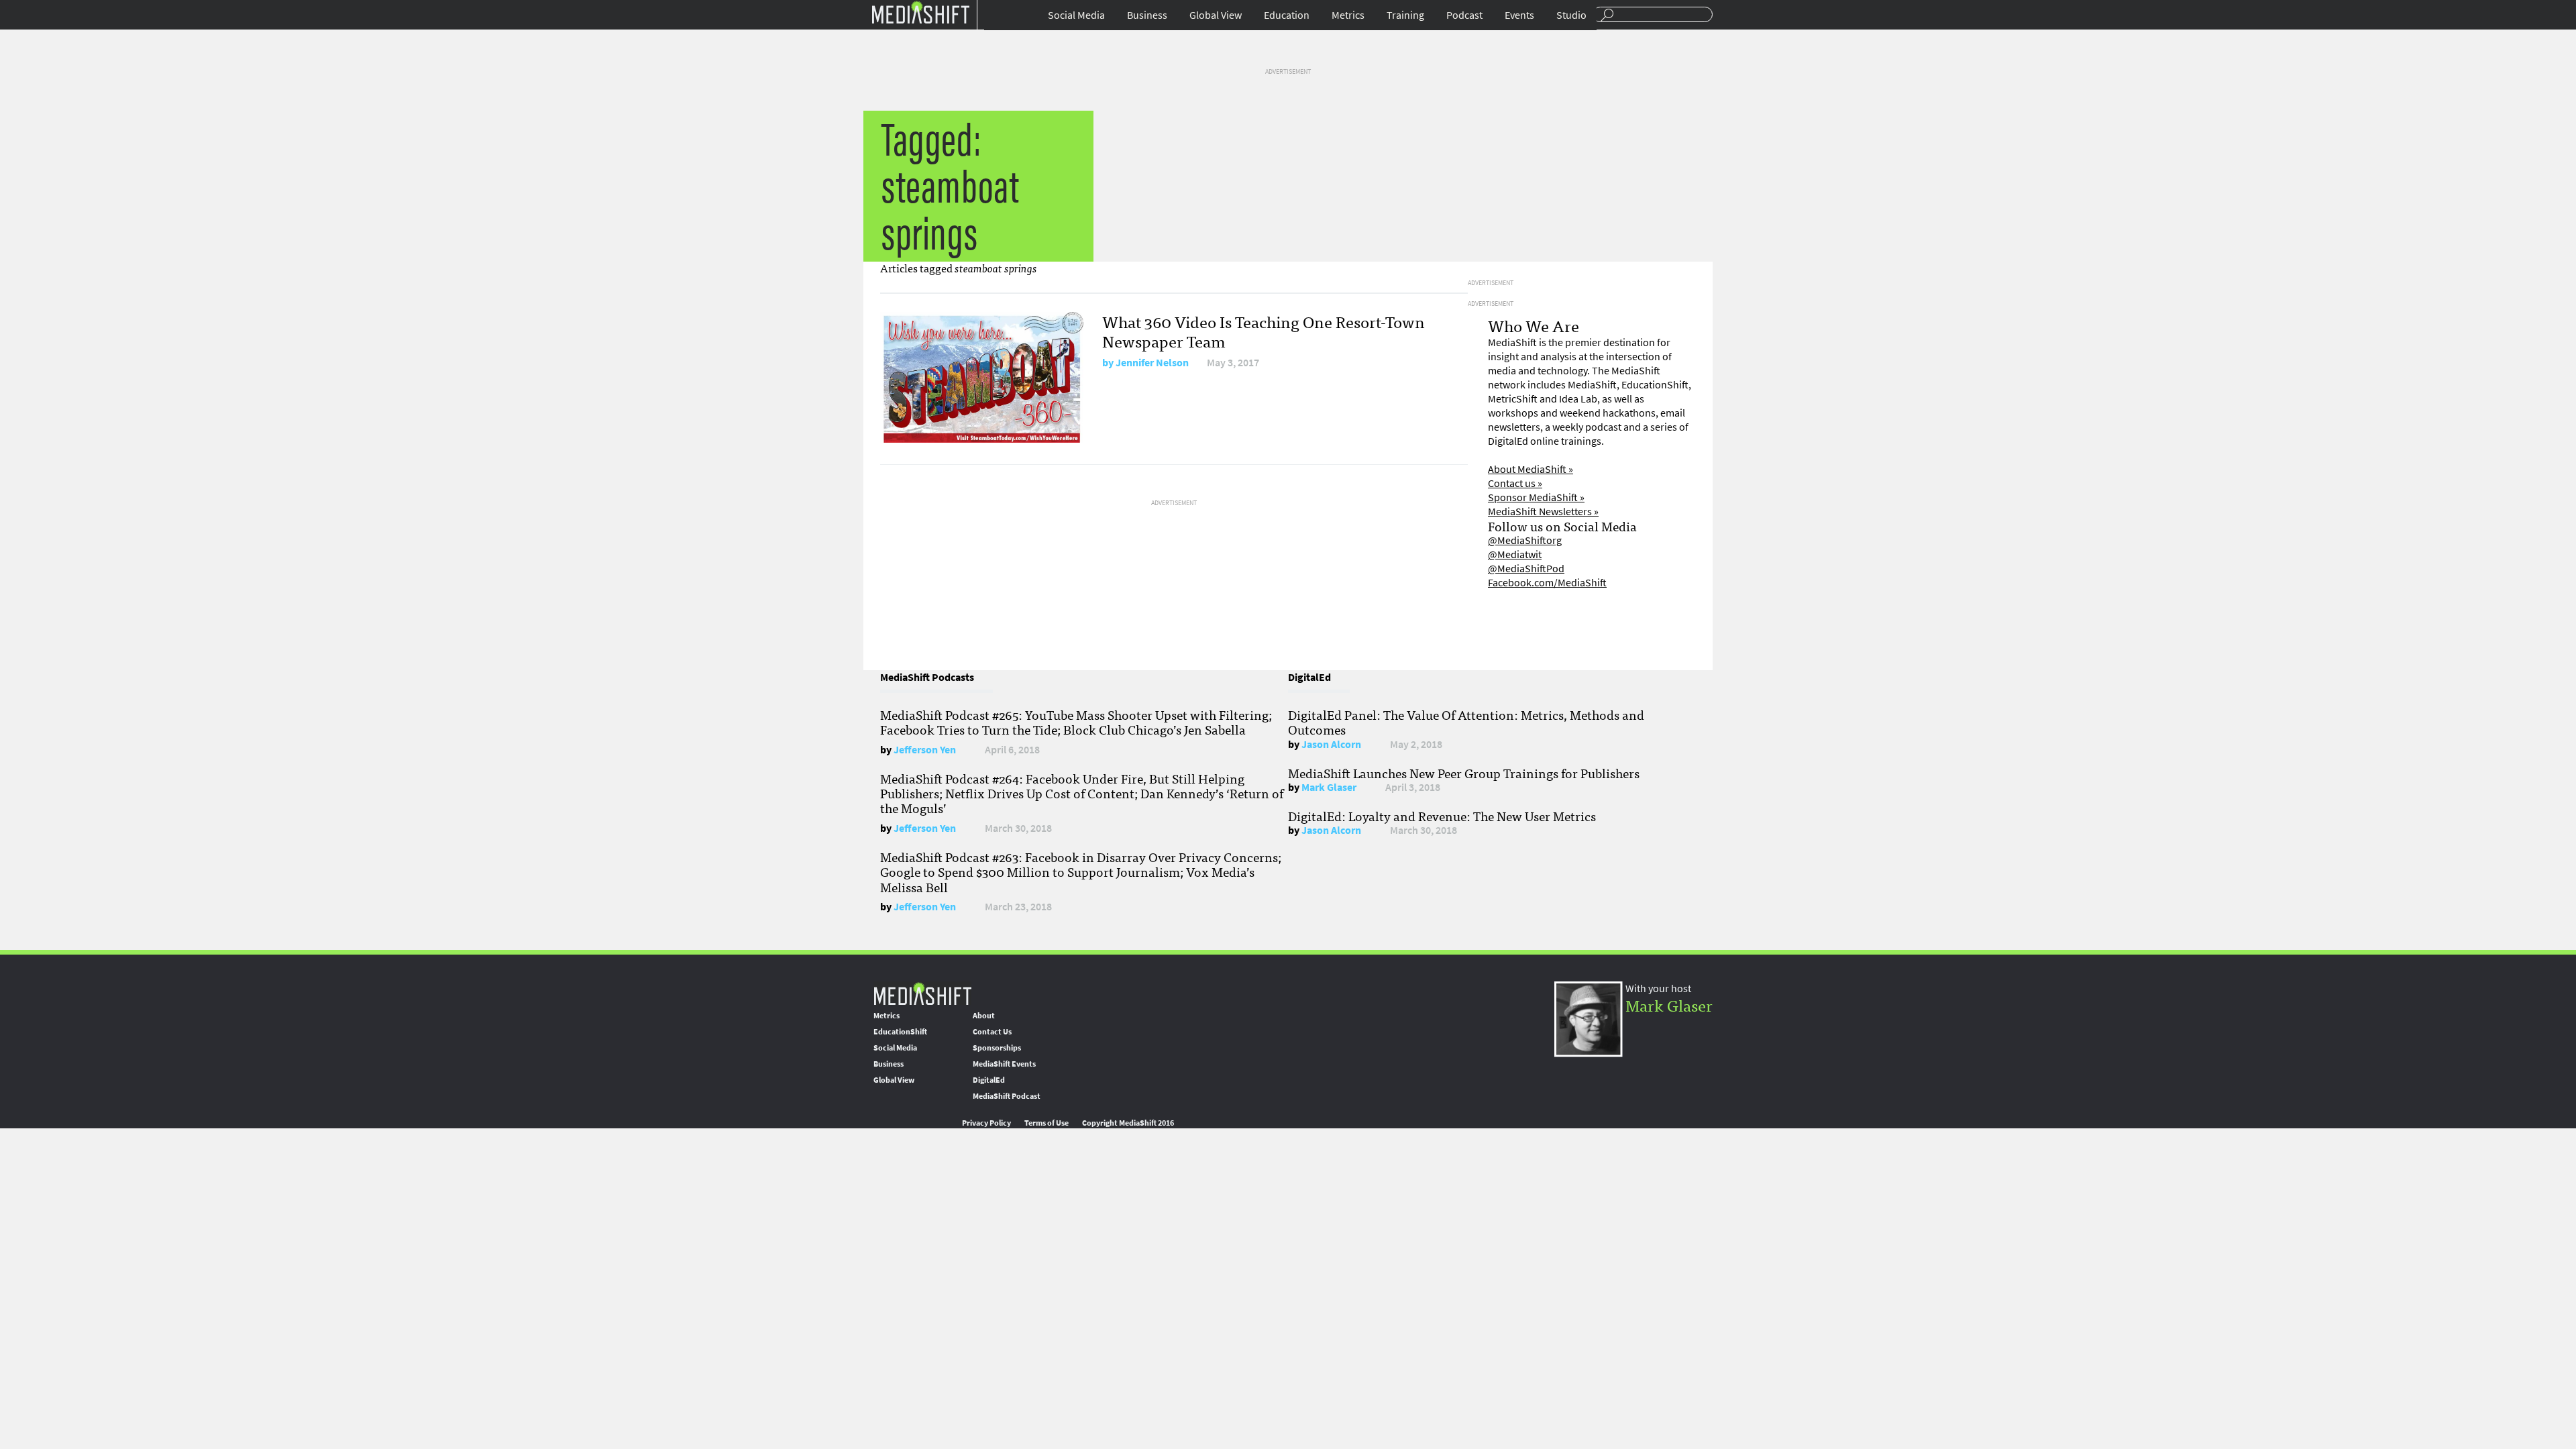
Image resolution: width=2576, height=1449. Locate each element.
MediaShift (922, 993)
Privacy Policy (986, 1123)
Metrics (1348, 15)
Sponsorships (997, 1048)
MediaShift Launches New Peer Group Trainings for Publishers (1464, 773)
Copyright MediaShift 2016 (1128, 1123)
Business (1147, 15)
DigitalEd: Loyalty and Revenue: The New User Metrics (1442, 816)
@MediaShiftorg (1525, 540)
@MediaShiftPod (1526, 569)
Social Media (1076, 15)
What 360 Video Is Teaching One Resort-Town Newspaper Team (1264, 331)
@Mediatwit (1515, 554)
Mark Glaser (1329, 787)
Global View (1216, 15)
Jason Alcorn (1331, 744)
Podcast (1464, 15)
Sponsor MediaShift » (1536, 497)
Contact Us (992, 1032)
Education (1287, 15)
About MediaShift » (1531, 469)
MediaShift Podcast (1007, 1096)
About (984, 1016)
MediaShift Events (1004, 1064)
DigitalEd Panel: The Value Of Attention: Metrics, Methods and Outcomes (1466, 722)
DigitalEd (989, 1080)
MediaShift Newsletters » (1543, 512)
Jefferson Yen (925, 750)
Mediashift (920, 12)
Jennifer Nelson (1152, 363)
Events (1519, 15)
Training (1405, 15)
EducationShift (900, 1032)
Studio (1571, 15)
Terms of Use (1046, 1123)
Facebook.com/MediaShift (1547, 583)
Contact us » (1515, 483)
